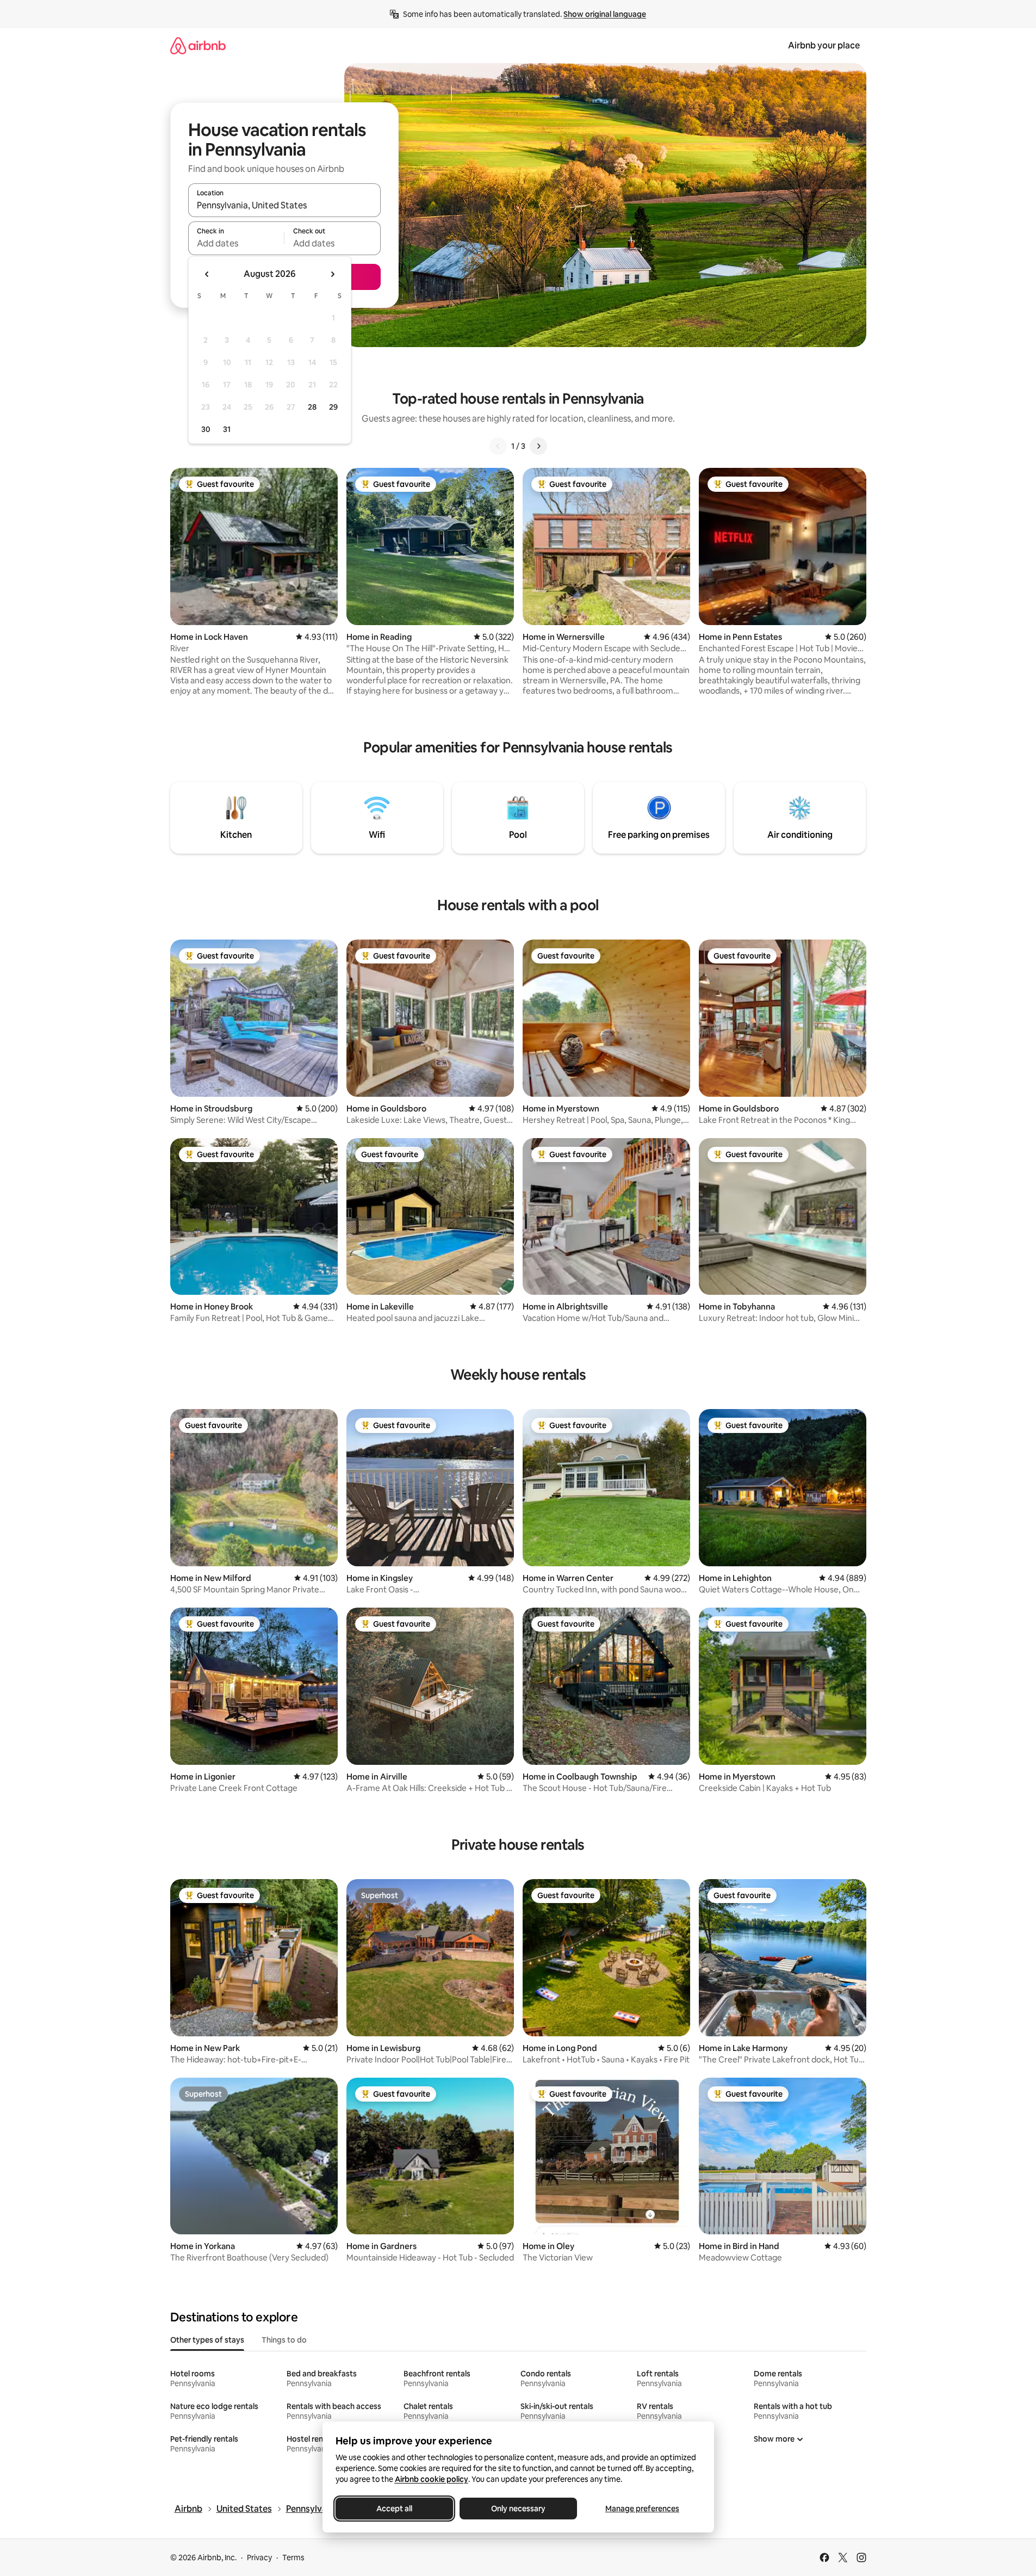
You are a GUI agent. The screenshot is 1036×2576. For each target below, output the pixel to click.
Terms (293, 2558)
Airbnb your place (824, 45)
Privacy (259, 2558)
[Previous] (498, 446)
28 (312, 407)
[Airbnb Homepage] (198, 45)
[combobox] (284, 205)
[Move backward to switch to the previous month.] (207, 274)
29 (333, 407)
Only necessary (518, 2509)
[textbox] (236, 243)
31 (227, 429)
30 (206, 429)
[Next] (538, 446)
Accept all (394, 2509)
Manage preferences (642, 2509)
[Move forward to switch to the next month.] (332, 274)
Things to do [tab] (284, 2340)
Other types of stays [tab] (207, 2340)
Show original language (605, 14)
